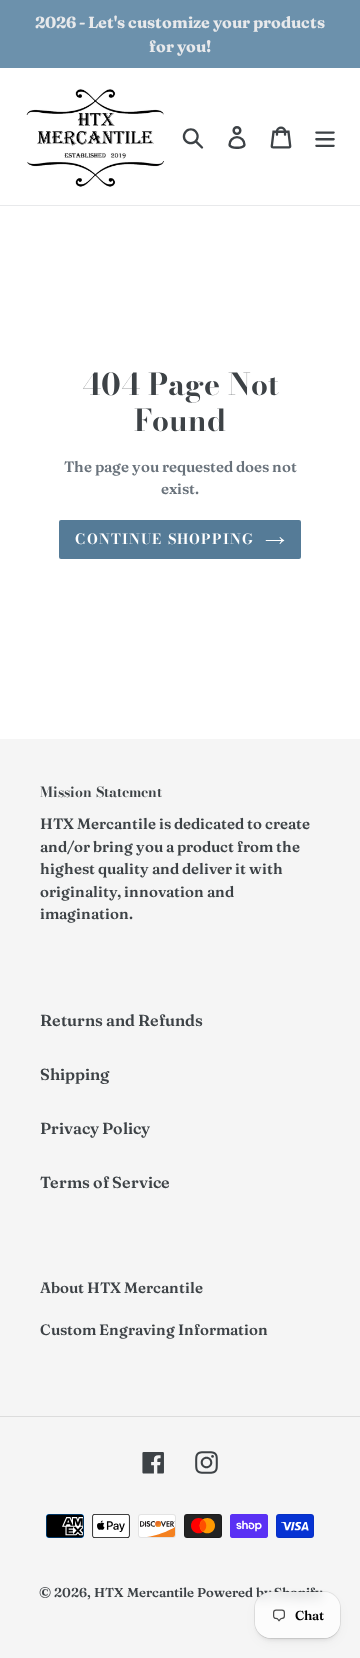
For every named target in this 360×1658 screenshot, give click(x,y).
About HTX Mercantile (121, 1287)
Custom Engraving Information (154, 1329)
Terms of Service (105, 1182)
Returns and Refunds (121, 1020)
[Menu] (325, 137)
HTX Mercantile (144, 1592)
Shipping (74, 1074)
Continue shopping (164, 539)
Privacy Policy (95, 1128)
